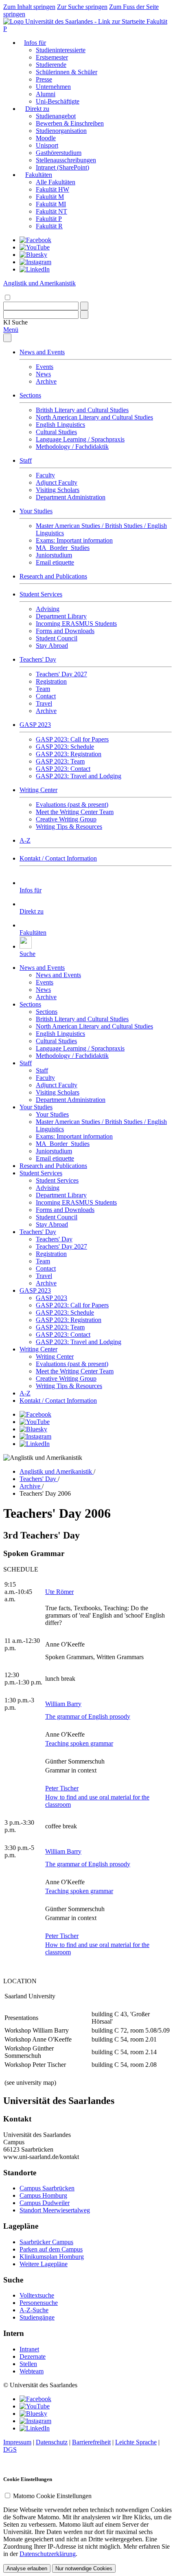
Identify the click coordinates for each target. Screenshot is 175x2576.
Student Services (41, 594)
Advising (48, 609)
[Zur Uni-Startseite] (75, 21)
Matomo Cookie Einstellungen (52, 2496)
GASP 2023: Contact (63, 769)
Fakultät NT (51, 211)
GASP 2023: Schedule (65, 747)
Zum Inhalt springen (29, 7)
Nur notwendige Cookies (84, 2568)
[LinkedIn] (35, 269)
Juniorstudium (54, 555)
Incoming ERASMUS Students (76, 624)
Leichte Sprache (136, 2442)
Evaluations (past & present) (72, 805)
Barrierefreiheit (91, 2442)
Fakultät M (50, 197)
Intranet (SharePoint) (62, 167)
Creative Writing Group (66, 819)
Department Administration (71, 497)
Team (43, 689)
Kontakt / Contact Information (58, 858)
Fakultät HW (52, 189)
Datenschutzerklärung (48, 2554)
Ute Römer (59, 1592)
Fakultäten (39, 175)
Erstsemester (52, 57)
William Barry (63, 1704)
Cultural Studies (56, 432)
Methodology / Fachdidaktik (72, 447)
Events (45, 367)
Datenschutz (52, 2442)
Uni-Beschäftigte (58, 101)
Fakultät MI (51, 204)
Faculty (45, 475)
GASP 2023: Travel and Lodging (79, 776)
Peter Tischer (62, 1788)
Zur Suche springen (82, 7)
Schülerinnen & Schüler (67, 72)
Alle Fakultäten (56, 182)
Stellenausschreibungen (66, 160)
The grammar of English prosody (88, 1716)
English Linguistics (60, 425)
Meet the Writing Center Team (75, 812)
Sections (30, 395)
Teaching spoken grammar (79, 1743)
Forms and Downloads (65, 631)
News (43, 374)
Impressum (17, 2442)
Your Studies (36, 511)
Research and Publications (53, 576)
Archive (46, 381)
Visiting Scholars (58, 490)
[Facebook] (35, 240)
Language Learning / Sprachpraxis (80, 439)
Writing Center (38, 790)
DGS (10, 2449)
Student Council (57, 638)
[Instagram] (35, 262)
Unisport (47, 145)
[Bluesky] (33, 255)
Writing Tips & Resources (69, 827)
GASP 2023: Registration (69, 754)
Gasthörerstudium (59, 153)
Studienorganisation (61, 131)
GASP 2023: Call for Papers (72, 739)
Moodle (46, 138)
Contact (46, 696)
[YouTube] (35, 247)
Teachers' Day (38, 659)
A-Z (25, 840)
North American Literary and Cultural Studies (94, 417)
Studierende (51, 65)
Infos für (35, 43)
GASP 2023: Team (60, 761)
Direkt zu (37, 109)
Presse (44, 79)
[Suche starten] (84, 306)
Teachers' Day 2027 (61, 674)
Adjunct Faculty (57, 482)
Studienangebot (56, 116)
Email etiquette (55, 562)
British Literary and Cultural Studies (82, 410)
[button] (15, 322)
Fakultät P (49, 219)
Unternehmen (53, 87)
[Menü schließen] (7, 338)
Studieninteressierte (61, 50)
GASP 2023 (35, 725)
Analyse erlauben (27, 2568)
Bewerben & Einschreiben (70, 123)
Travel (44, 703)
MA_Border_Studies (63, 548)
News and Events (42, 352)
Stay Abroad (52, 646)
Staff (26, 460)
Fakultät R (49, 226)
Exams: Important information (74, 540)
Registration (51, 681)
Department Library (61, 616)
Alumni (46, 94)
